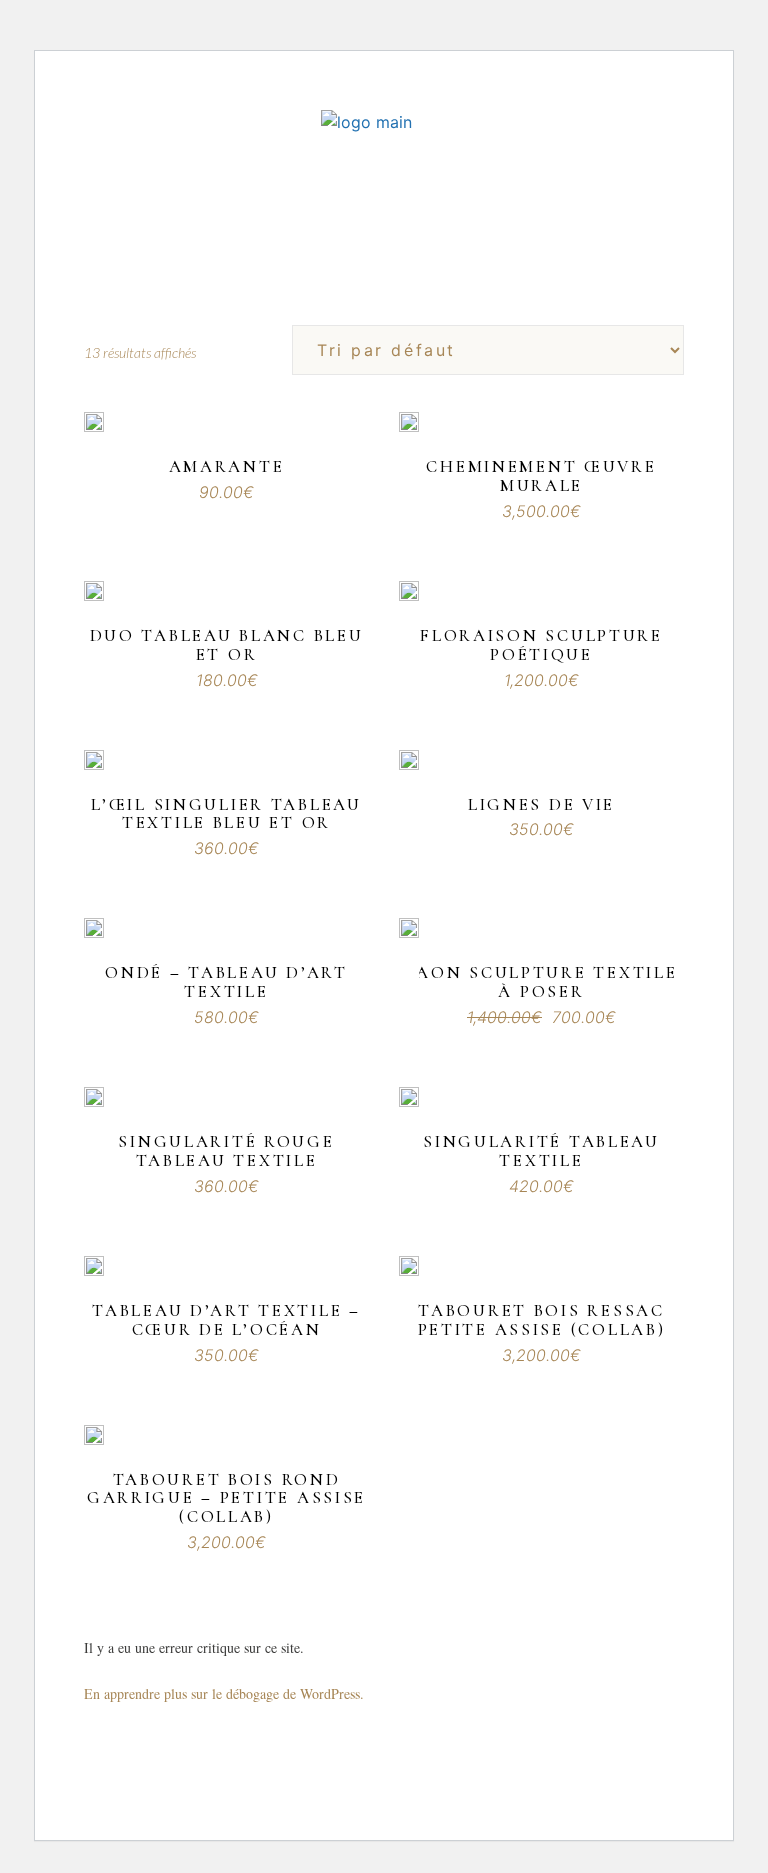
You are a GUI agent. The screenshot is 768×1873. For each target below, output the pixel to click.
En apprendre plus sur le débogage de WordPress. (224, 1693)
